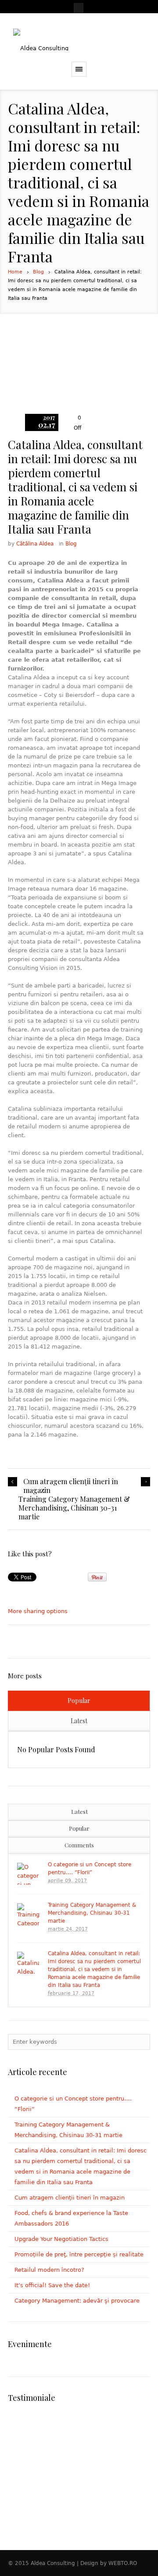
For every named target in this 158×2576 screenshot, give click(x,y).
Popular (79, 1701)
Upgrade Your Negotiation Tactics (61, 2239)
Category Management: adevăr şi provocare (77, 2301)
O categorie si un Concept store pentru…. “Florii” (90, 1868)
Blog (38, 272)
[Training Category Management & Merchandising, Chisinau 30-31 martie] (28, 1914)
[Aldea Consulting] (79, 40)
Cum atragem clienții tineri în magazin (71, 1486)
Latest (79, 1721)
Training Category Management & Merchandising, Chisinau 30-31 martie (74, 1508)
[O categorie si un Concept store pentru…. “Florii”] (28, 1874)
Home (15, 272)
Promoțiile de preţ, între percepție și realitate (79, 2254)
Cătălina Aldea (35, 544)
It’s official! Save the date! (52, 2285)
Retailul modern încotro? (49, 2270)
